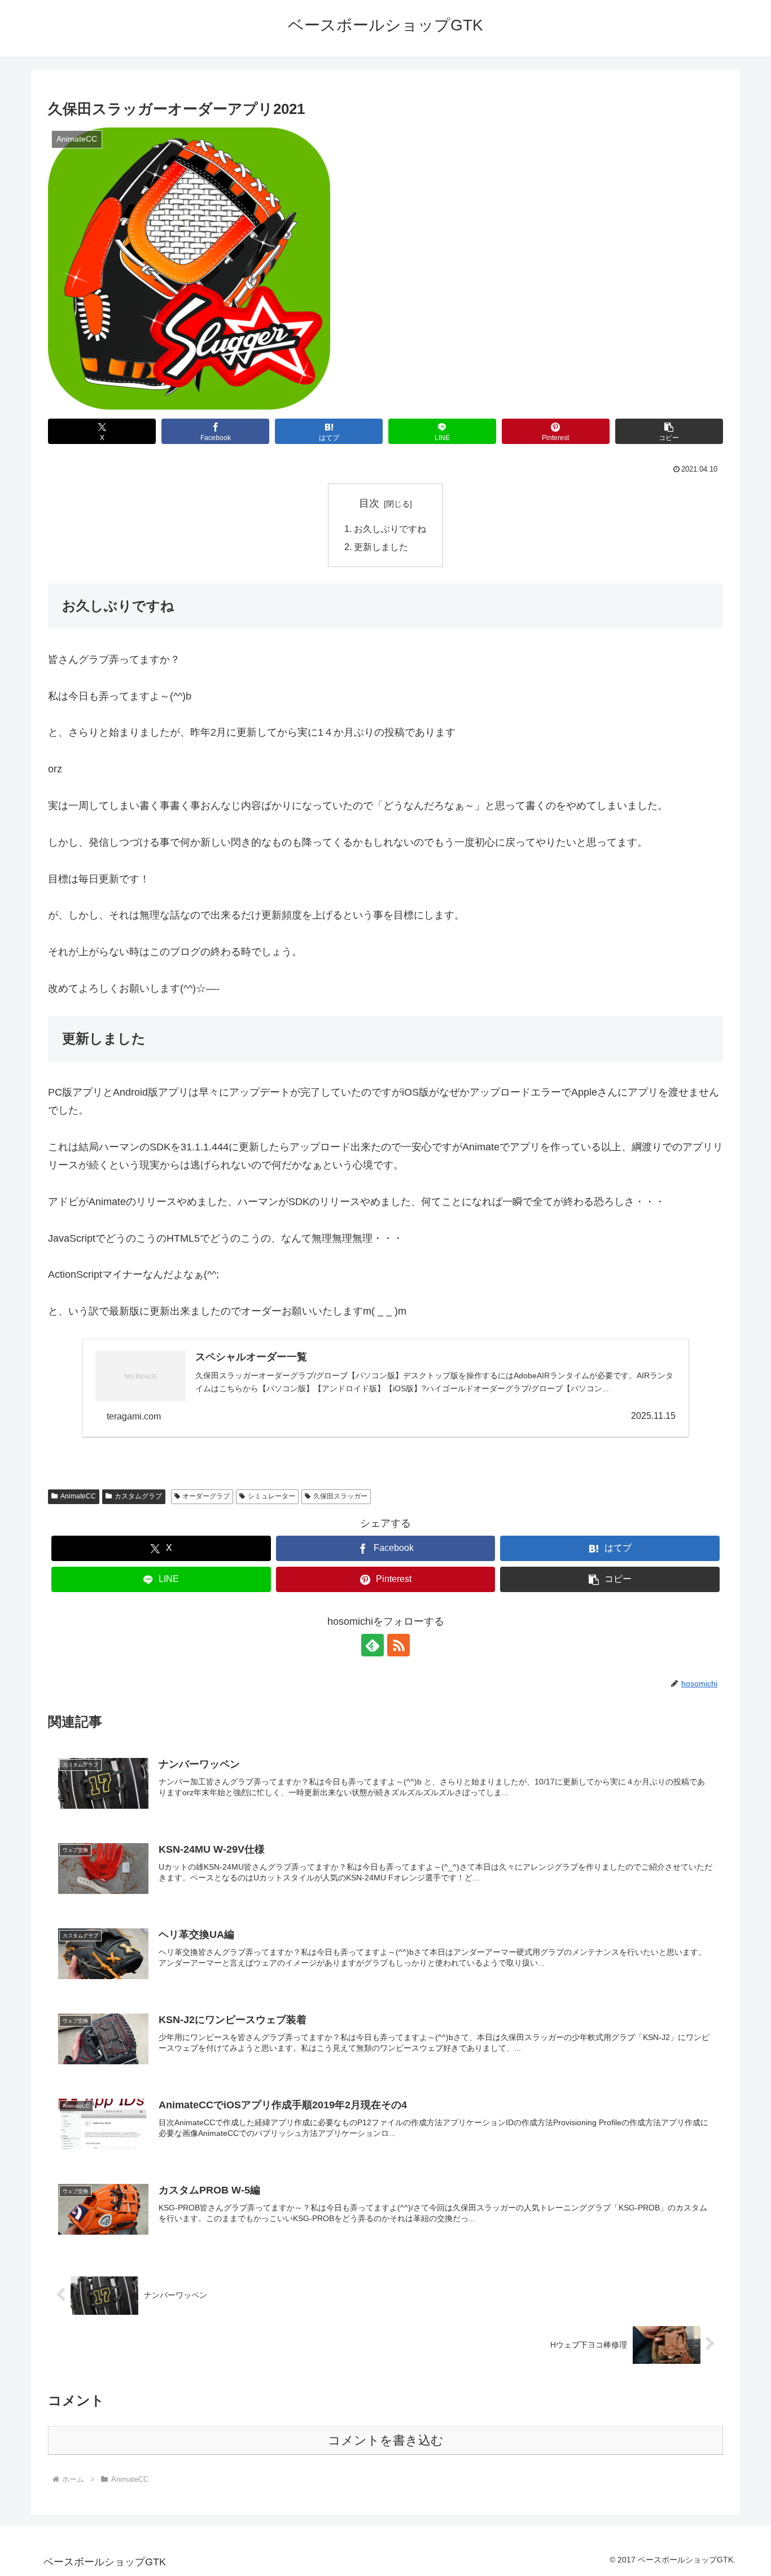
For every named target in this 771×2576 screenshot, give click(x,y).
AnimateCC (78, 1496)
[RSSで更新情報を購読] (398, 1645)
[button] (669, 431)
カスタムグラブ (138, 1496)
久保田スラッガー (340, 1496)
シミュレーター (271, 1496)
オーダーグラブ (206, 1496)
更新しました (381, 547)
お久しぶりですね (390, 529)
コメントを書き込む (386, 2440)
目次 (369, 503)
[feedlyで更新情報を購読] (373, 1645)
